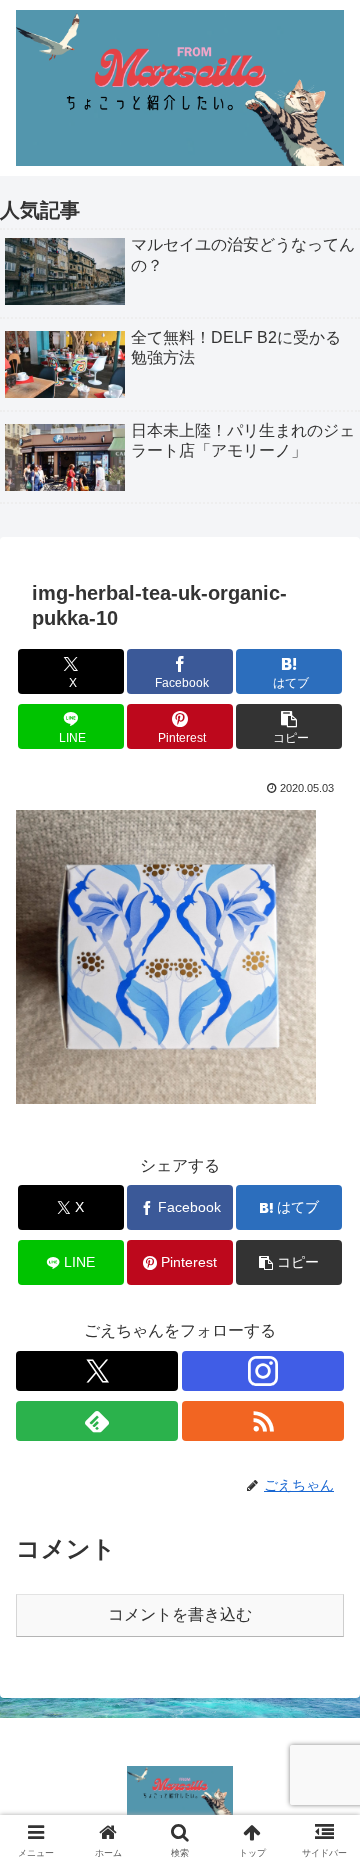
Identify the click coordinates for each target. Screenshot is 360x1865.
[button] (289, 726)
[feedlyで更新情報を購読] (97, 1421)
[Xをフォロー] (97, 1371)
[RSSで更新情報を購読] (263, 1421)
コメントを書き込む (180, 1614)
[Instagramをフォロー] (263, 1371)
